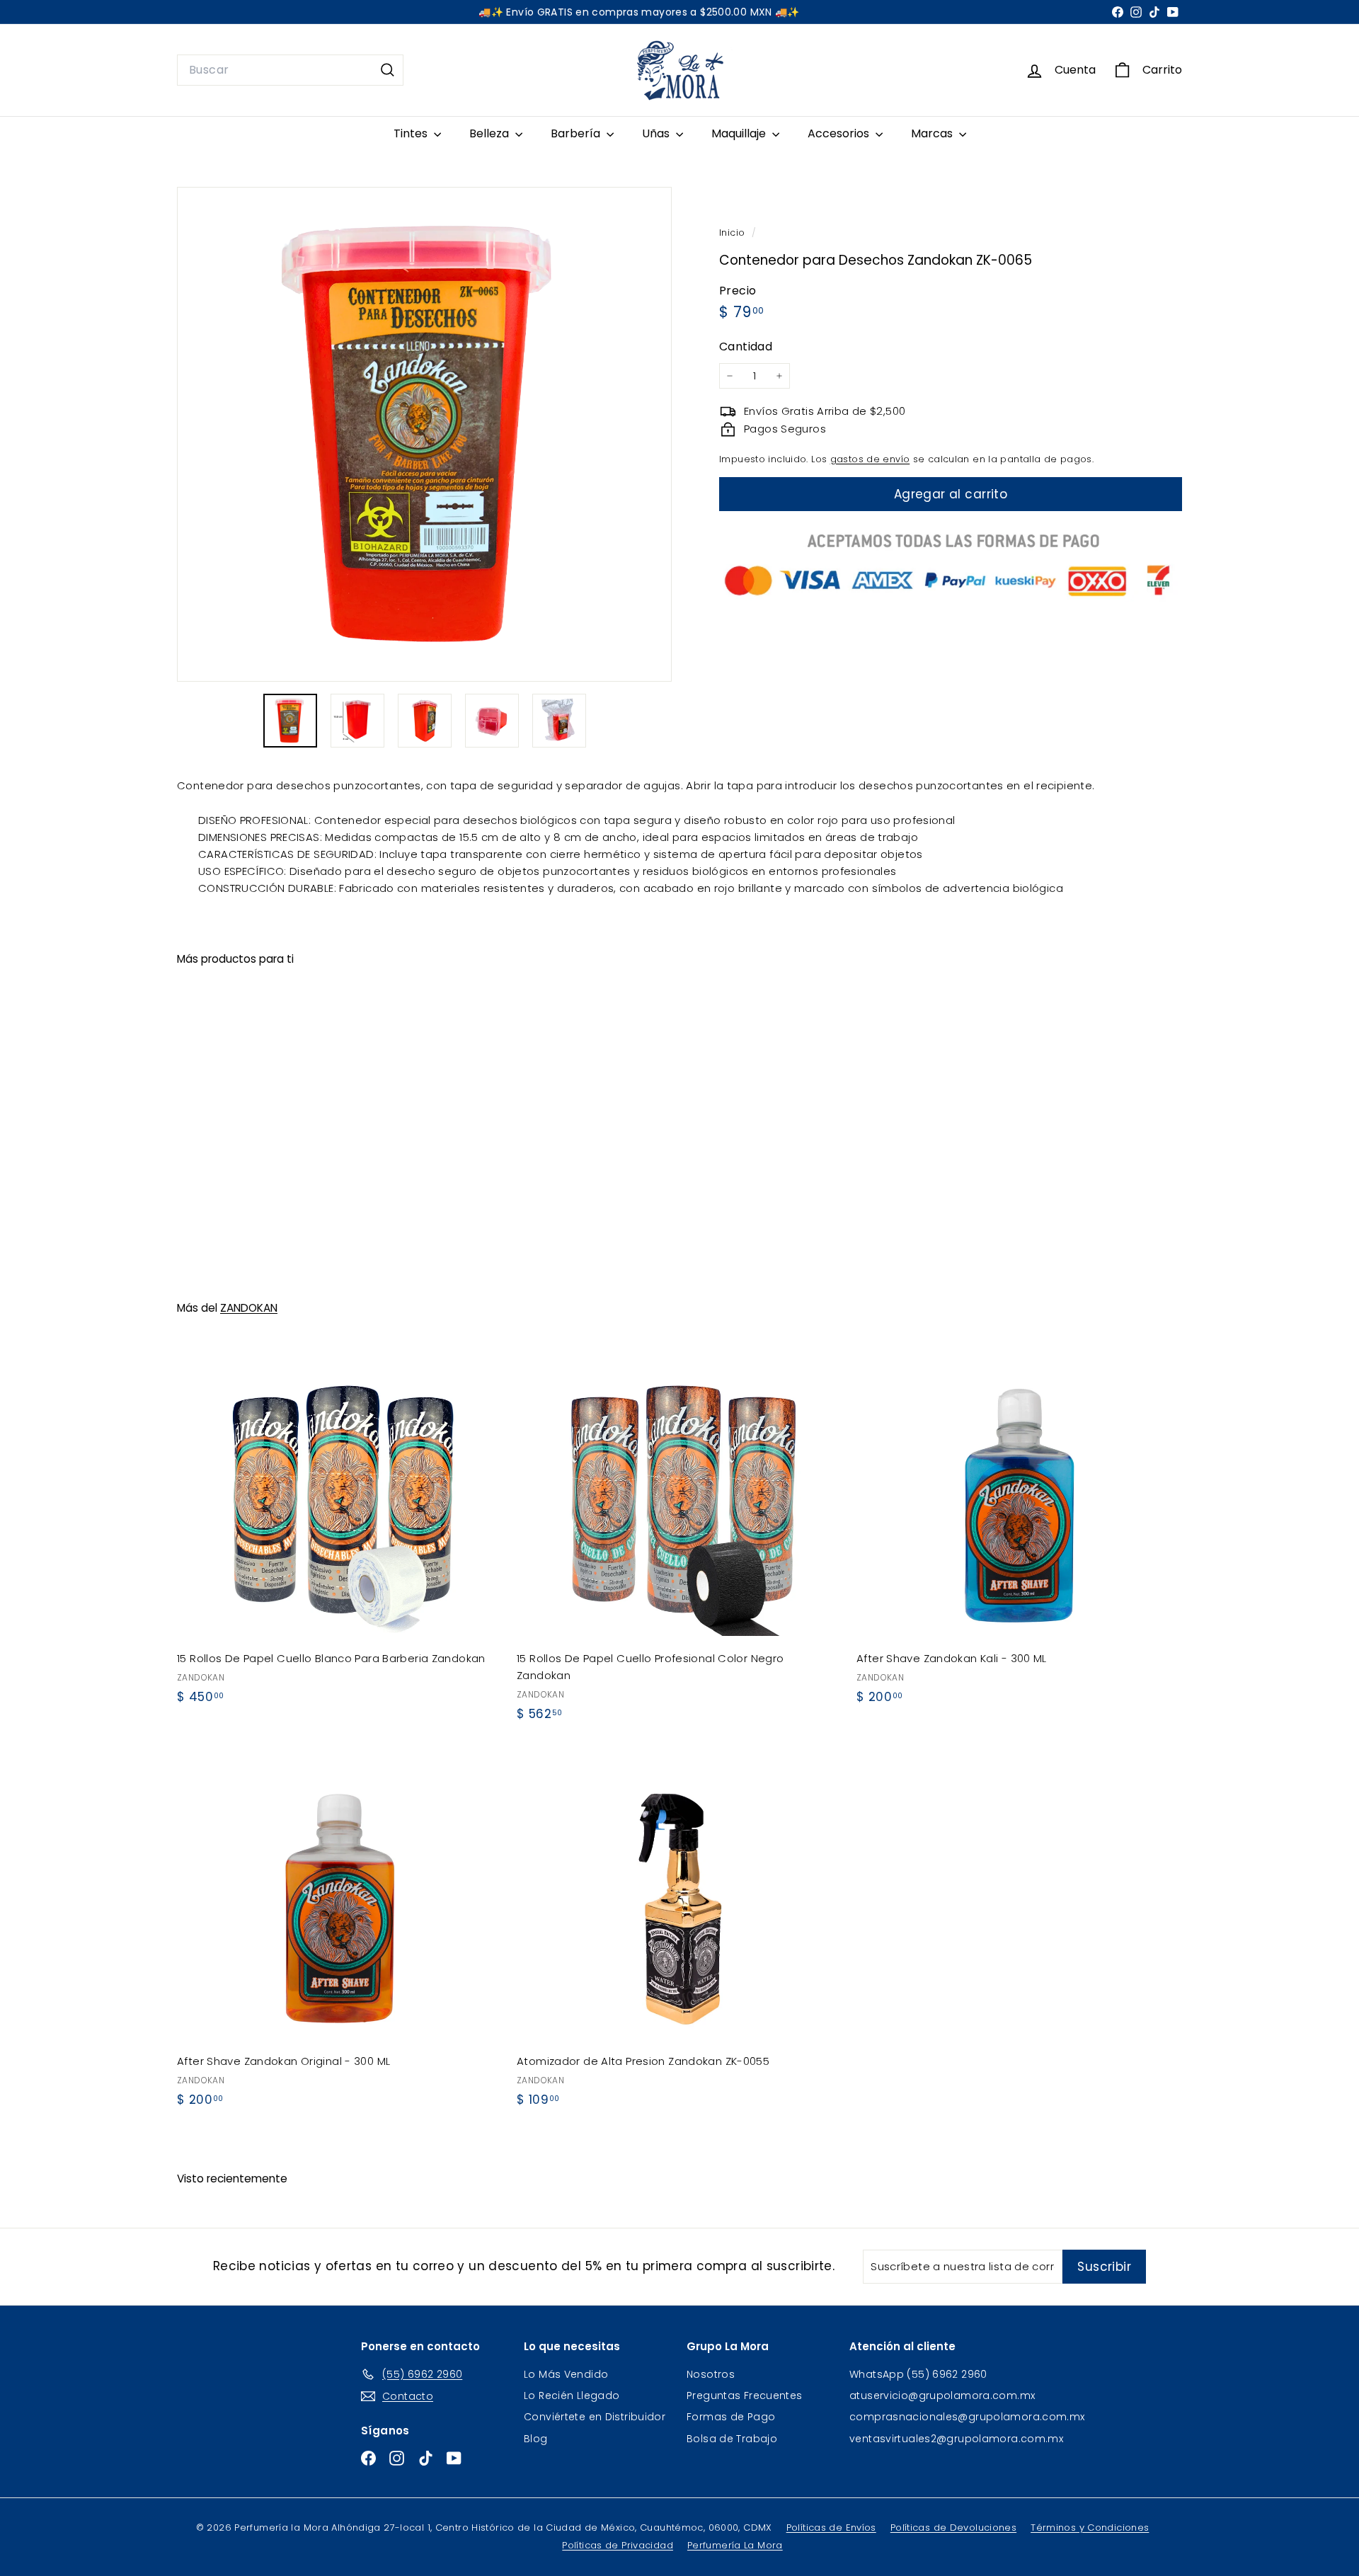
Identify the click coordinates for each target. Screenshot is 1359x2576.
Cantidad (746, 347)
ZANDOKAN (249, 1308)
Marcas (933, 133)
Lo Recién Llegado (572, 2395)
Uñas (657, 133)
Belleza (491, 133)
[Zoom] (424, 434)
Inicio (734, 233)
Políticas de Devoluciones (953, 2528)
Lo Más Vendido (566, 2374)
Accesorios (840, 133)
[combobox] (290, 70)
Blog (536, 2439)
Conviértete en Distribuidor (595, 2417)
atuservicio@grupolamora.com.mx (942, 2395)
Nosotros (711, 2374)
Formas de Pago (731, 2417)
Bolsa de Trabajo (732, 2439)
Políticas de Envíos (831, 2528)
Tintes (412, 133)
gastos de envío (870, 459)
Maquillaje (740, 133)
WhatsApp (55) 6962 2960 (918, 2374)
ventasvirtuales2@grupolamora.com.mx (956, 2439)
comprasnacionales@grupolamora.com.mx (967, 2417)
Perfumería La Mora (735, 2545)
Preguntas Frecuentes (745, 2395)
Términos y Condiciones (1090, 2528)
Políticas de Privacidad (618, 2545)
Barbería (577, 133)
